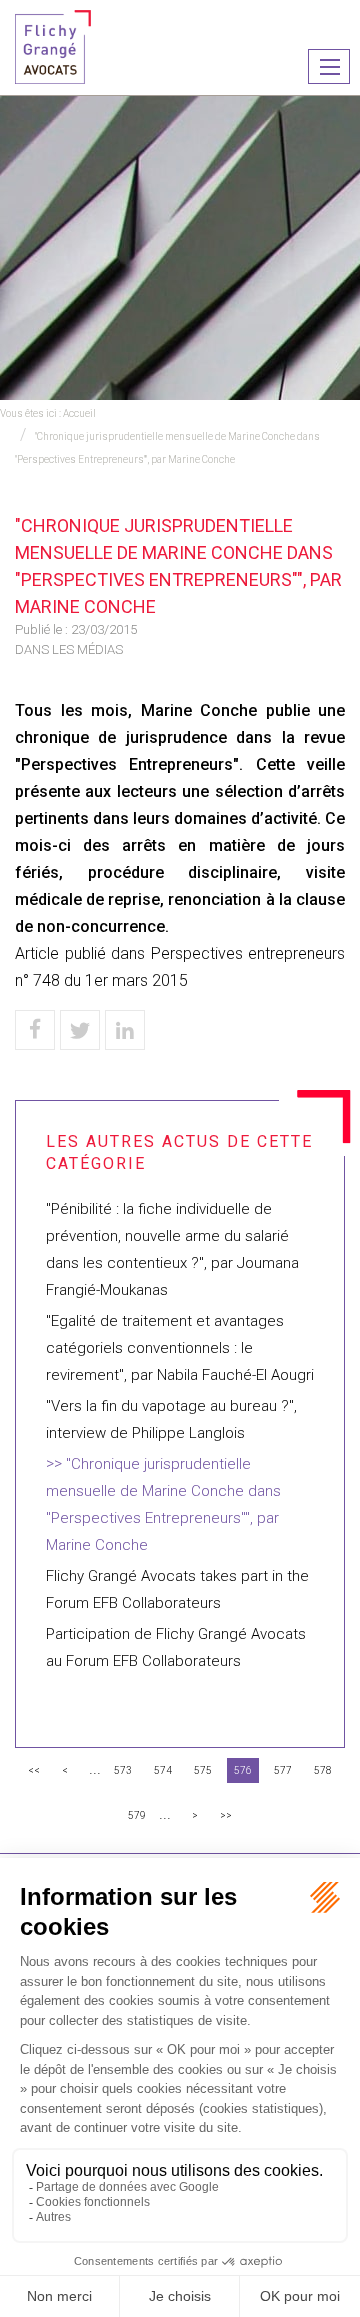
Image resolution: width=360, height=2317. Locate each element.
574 (163, 1770)
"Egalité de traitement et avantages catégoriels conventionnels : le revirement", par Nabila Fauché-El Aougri (180, 1348)
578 (323, 1770)
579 (137, 1815)
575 (203, 1770)
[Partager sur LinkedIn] (125, 1030)
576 (243, 1770)
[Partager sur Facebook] (35, 1030)
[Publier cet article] (80, 1030)
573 (123, 1770)
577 (283, 1770)
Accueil (79, 413)
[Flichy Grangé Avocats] (53, 45)
